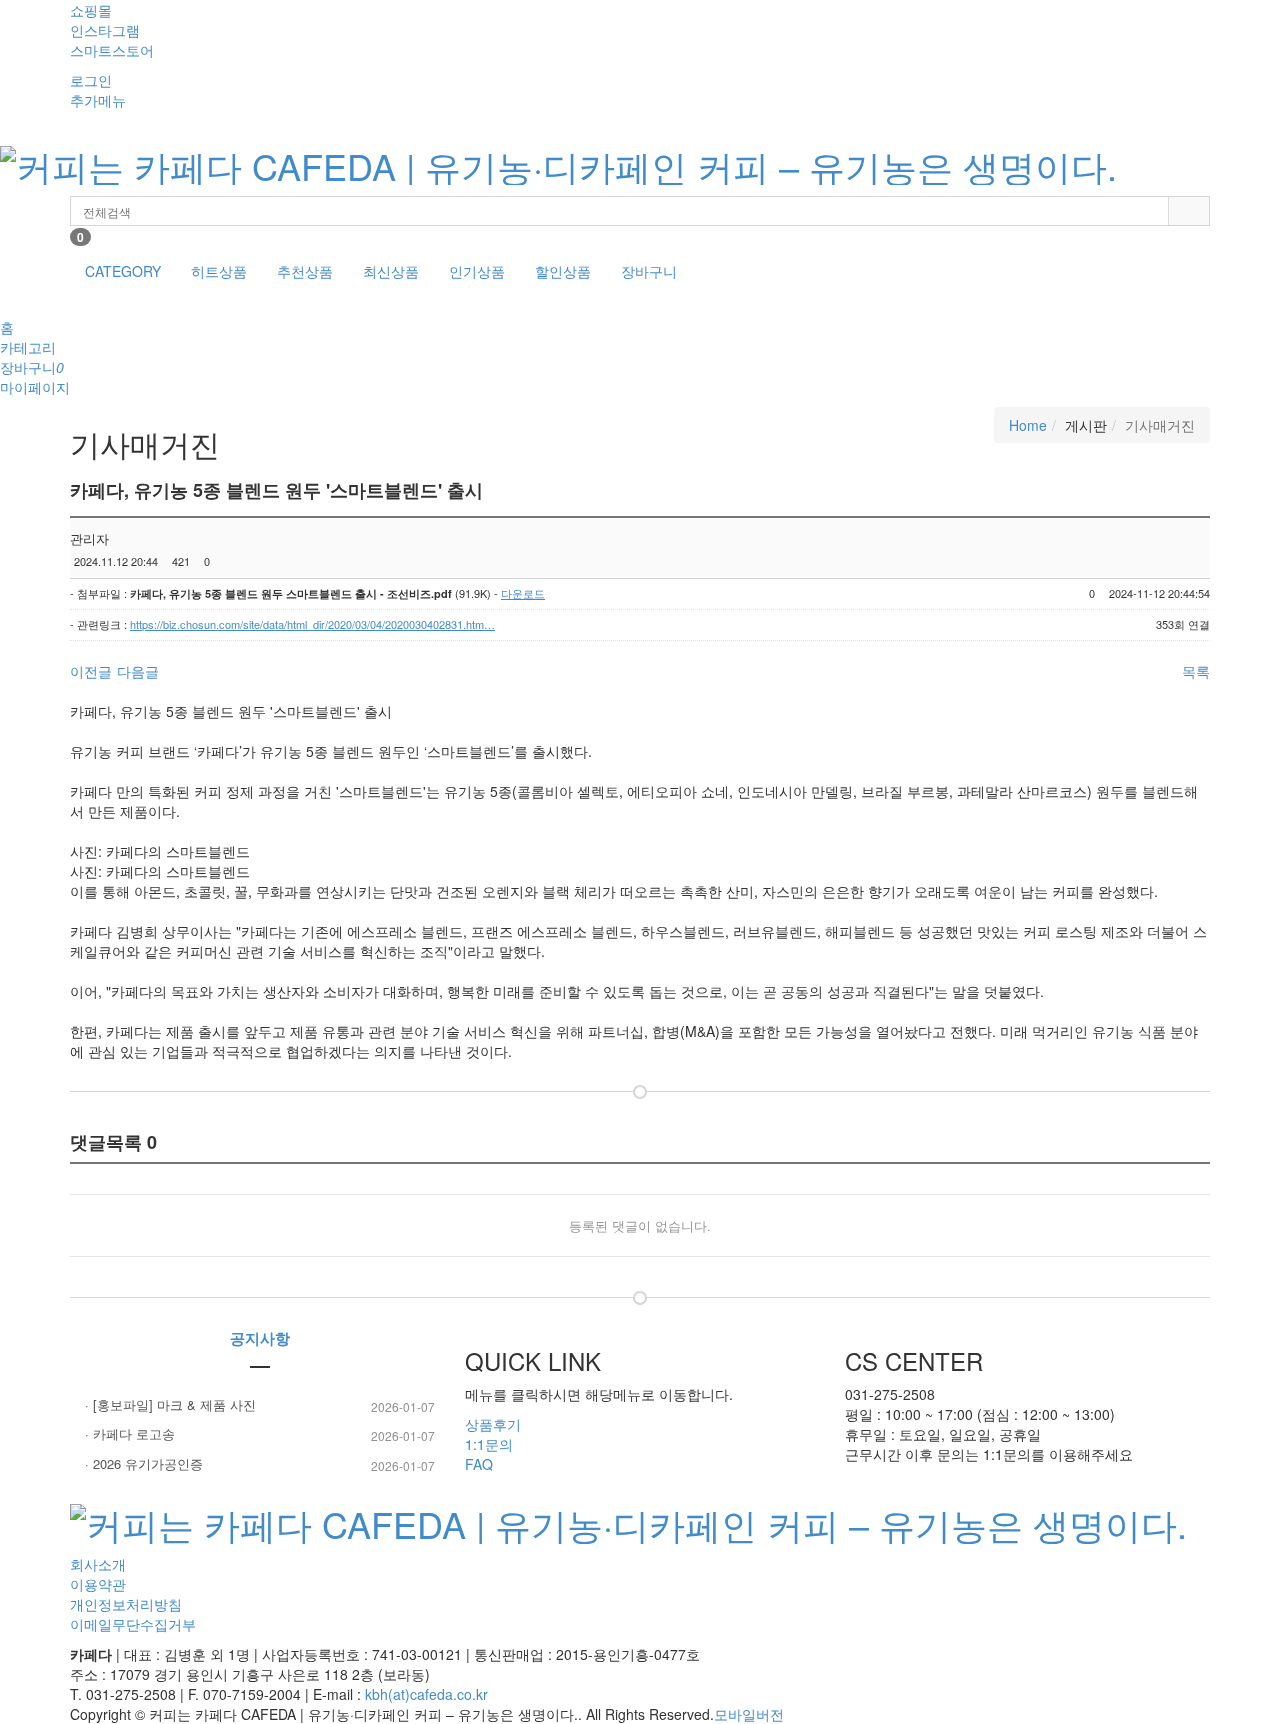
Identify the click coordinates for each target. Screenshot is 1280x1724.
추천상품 (305, 271)
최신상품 (391, 271)
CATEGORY (123, 271)
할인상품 (563, 271)
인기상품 (477, 271)
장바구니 (649, 271)
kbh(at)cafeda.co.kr (426, 1694)
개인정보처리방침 (126, 1604)
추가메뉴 (98, 100)
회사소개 (98, 1564)
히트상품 (219, 271)
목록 (1196, 671)
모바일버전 (749, 1714)
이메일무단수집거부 (133, 1624)
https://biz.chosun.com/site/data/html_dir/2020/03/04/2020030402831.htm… (312, 624)
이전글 (91, 671)
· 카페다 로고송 (260, 1434)
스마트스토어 (112, 50)
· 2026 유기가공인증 (260, 1464)
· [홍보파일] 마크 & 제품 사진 (260, 1405)
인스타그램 (105, 30)
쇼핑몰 (91, 10)
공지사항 (260, 1338)
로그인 (91, 80)
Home (1028, 425)
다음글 (138, 671)
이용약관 (98, 1584)
